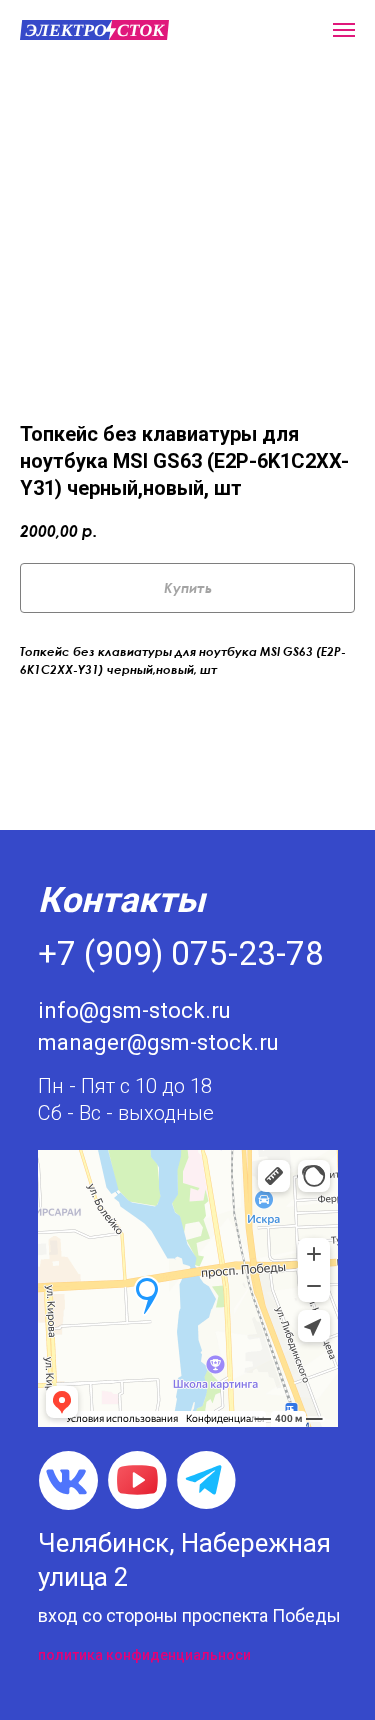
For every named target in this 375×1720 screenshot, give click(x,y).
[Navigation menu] (344, 30)
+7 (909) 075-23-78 (181, 953)
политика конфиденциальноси (144, 1655)
